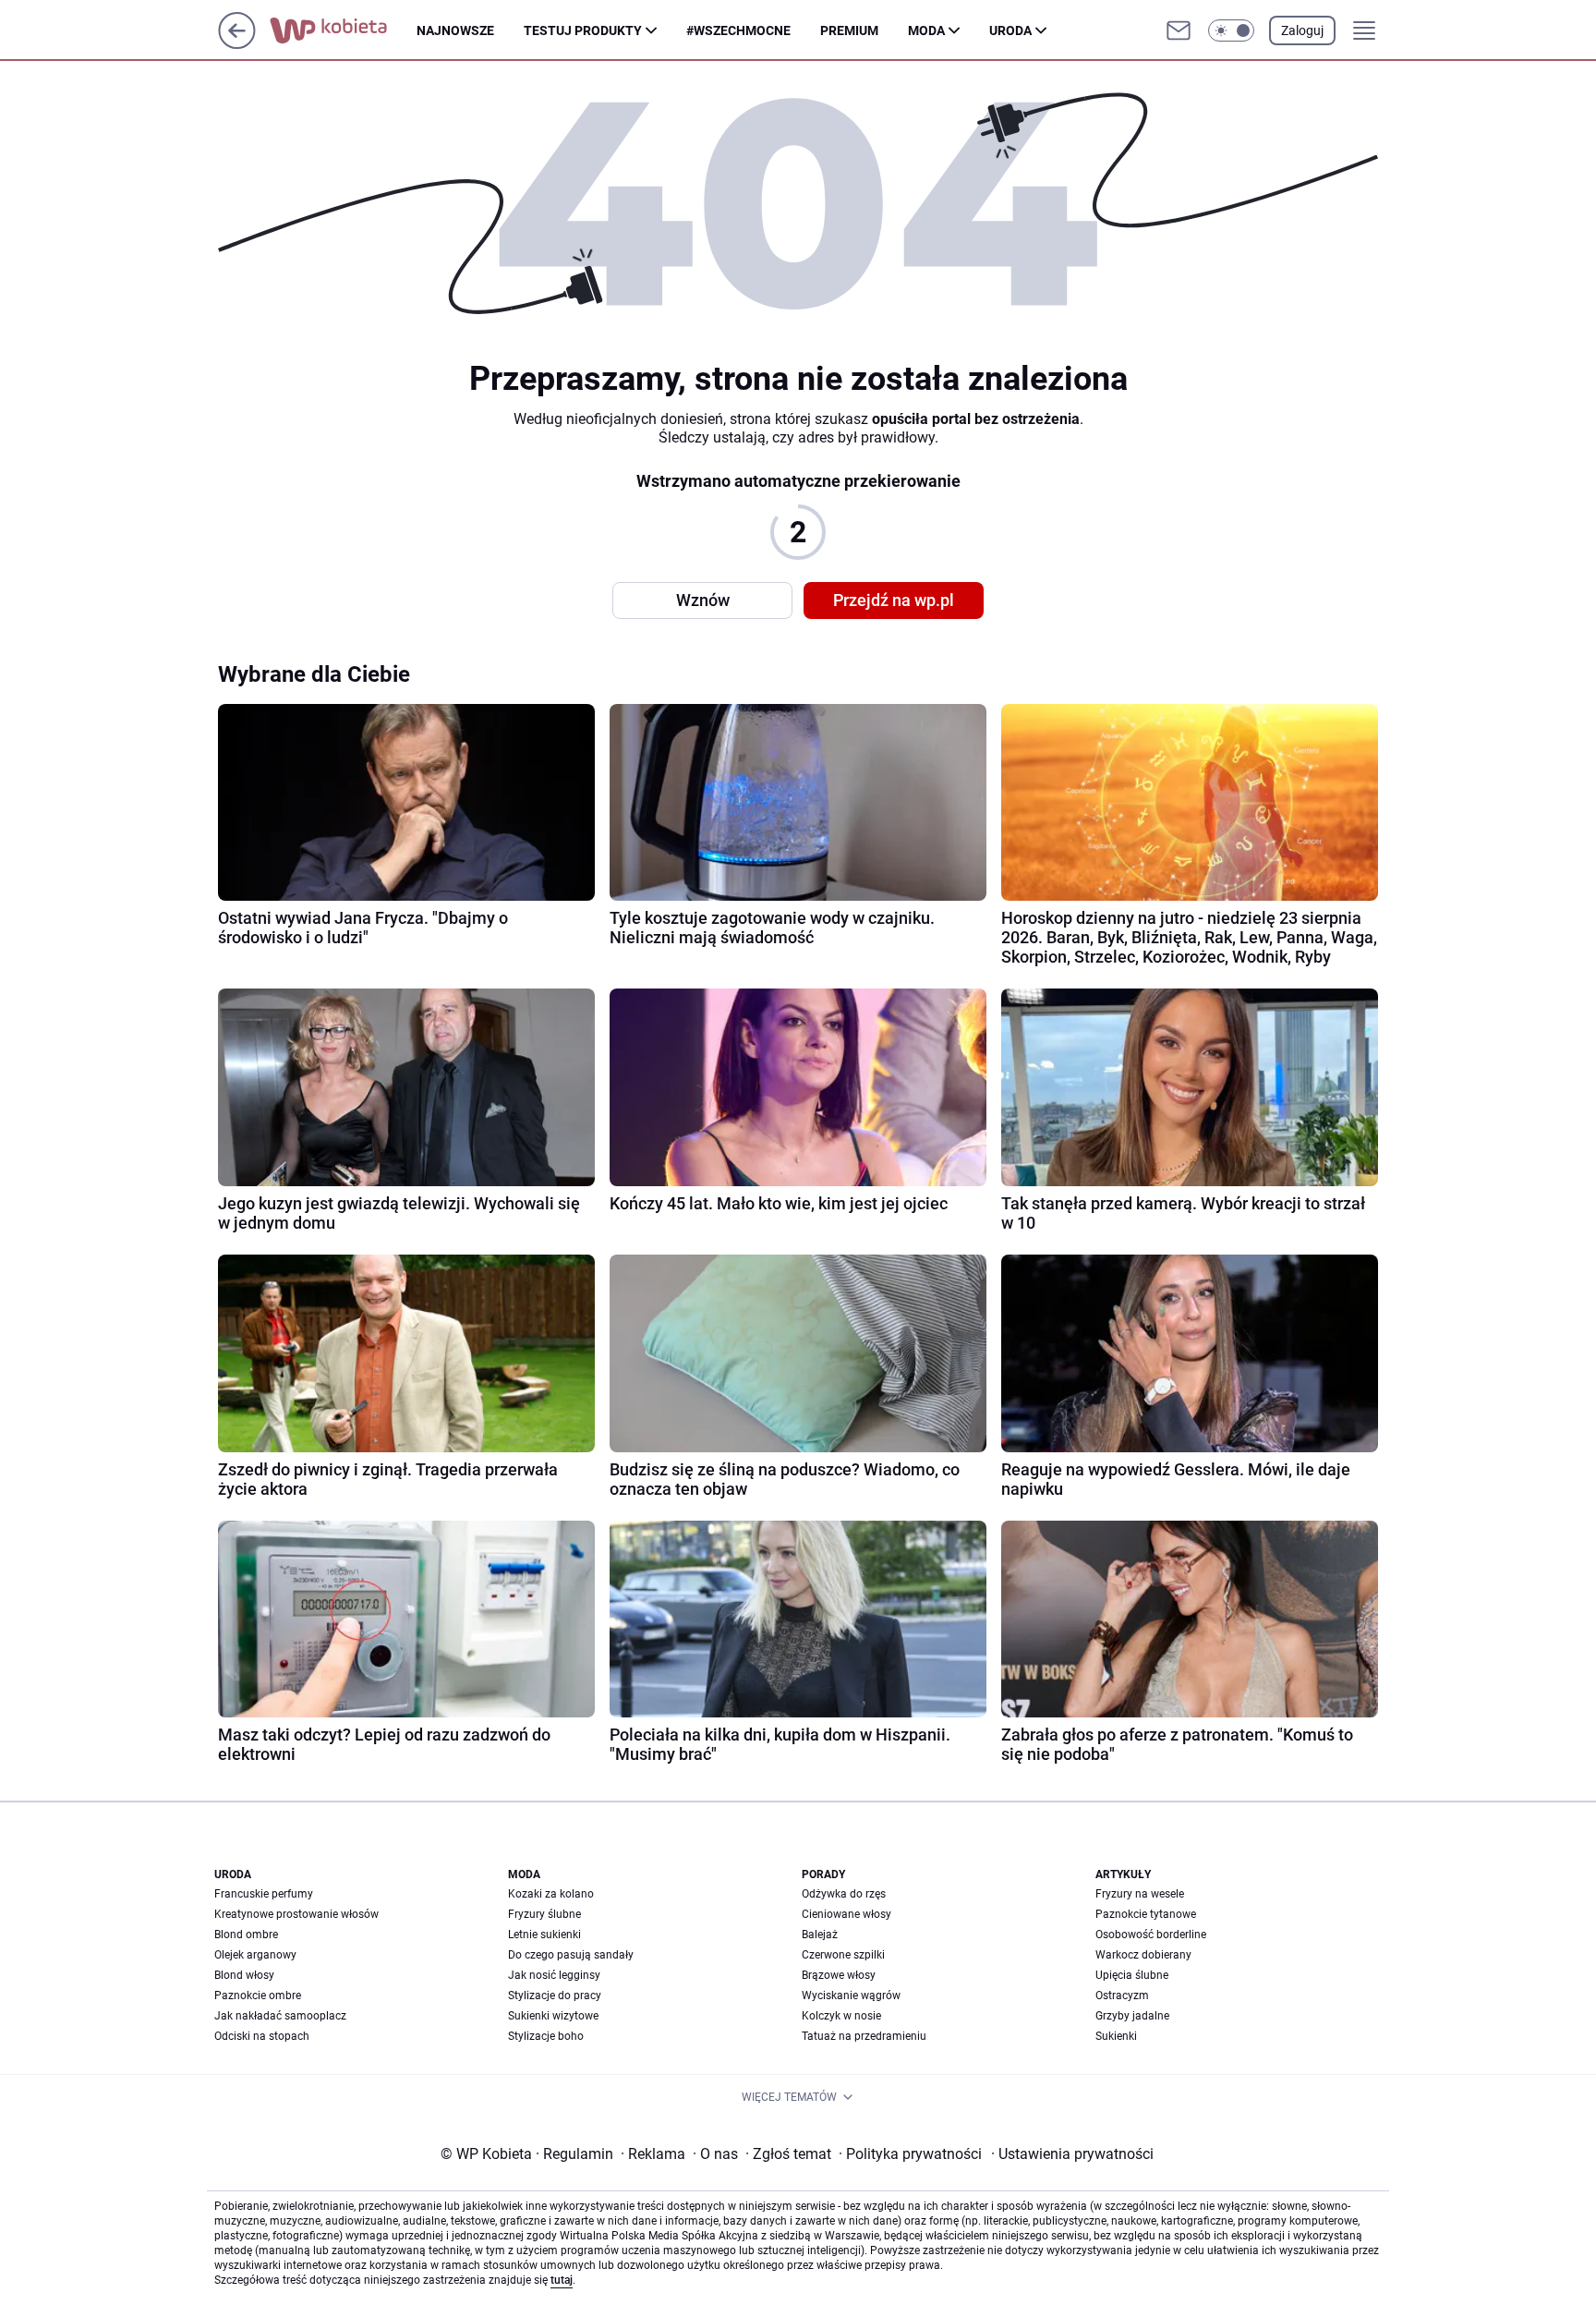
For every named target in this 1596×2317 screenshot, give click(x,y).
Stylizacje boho (546, 2036)
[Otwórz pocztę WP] (1179, 30)
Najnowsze (455, 30)
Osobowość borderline (1151, 1935)
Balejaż (820, 1935)
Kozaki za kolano (551, 1894)
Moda (926, 30)
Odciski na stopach (262, 2036)
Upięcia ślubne (1132, 1975)
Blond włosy (244, 1975)
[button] (1231, 30)
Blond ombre (246, 1935)
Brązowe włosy (839, 1975)
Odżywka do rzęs (844, 1894)
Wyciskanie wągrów (851, 1996)
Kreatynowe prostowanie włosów (296, 1914)
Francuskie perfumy (264, 1894)
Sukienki (1116, 2036)
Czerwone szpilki (843, 1955)
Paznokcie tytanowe (1146, 1914)
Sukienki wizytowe (553, 2016)
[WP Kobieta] (343, 30)
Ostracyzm (1122, 1996)
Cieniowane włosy (846, 1914)
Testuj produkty (583, 30)
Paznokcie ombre (258, 1996)
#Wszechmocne (738, 30)
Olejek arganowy (255, 1955)
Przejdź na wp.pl (894, 600)
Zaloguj (1302, 30)
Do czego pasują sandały (571, 1955)
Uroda (1010, 30)
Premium (849, 30)
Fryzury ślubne (544, 1914)
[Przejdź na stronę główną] (237, 44)
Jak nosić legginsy (554, 1975)
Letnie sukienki (544, 1935)
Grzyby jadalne (1132, 2016)
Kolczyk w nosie (841, 2016)
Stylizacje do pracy (555, 1996)
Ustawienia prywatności (1072, 2154)
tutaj (562, 2280)
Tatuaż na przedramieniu (864, 2036)
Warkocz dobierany (1143, 1955)
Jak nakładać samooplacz (280, 2016)
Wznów (703, 600)
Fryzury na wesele (1140, 1894)
